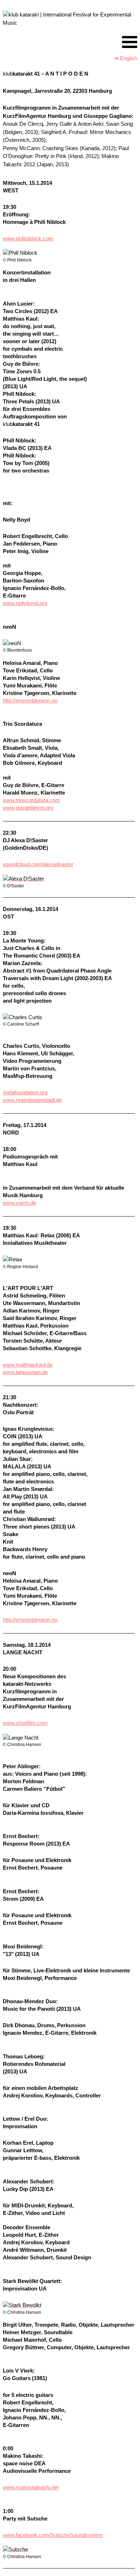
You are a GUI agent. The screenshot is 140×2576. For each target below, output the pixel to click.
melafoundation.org (25, 1092)
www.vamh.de (20, 1203)
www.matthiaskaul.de (28, 1365)
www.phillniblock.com (28, 238)
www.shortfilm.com (25, 1723)
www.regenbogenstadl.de (32, 1100)
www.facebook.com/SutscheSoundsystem (53, 2535)
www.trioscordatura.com (31, 800)
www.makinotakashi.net (31, 2487)
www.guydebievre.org (28, 808)
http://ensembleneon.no (30, 701)
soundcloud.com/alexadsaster (38, 864)
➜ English (125, 58)
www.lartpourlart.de (25, 1372)
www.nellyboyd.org (25, 603)
